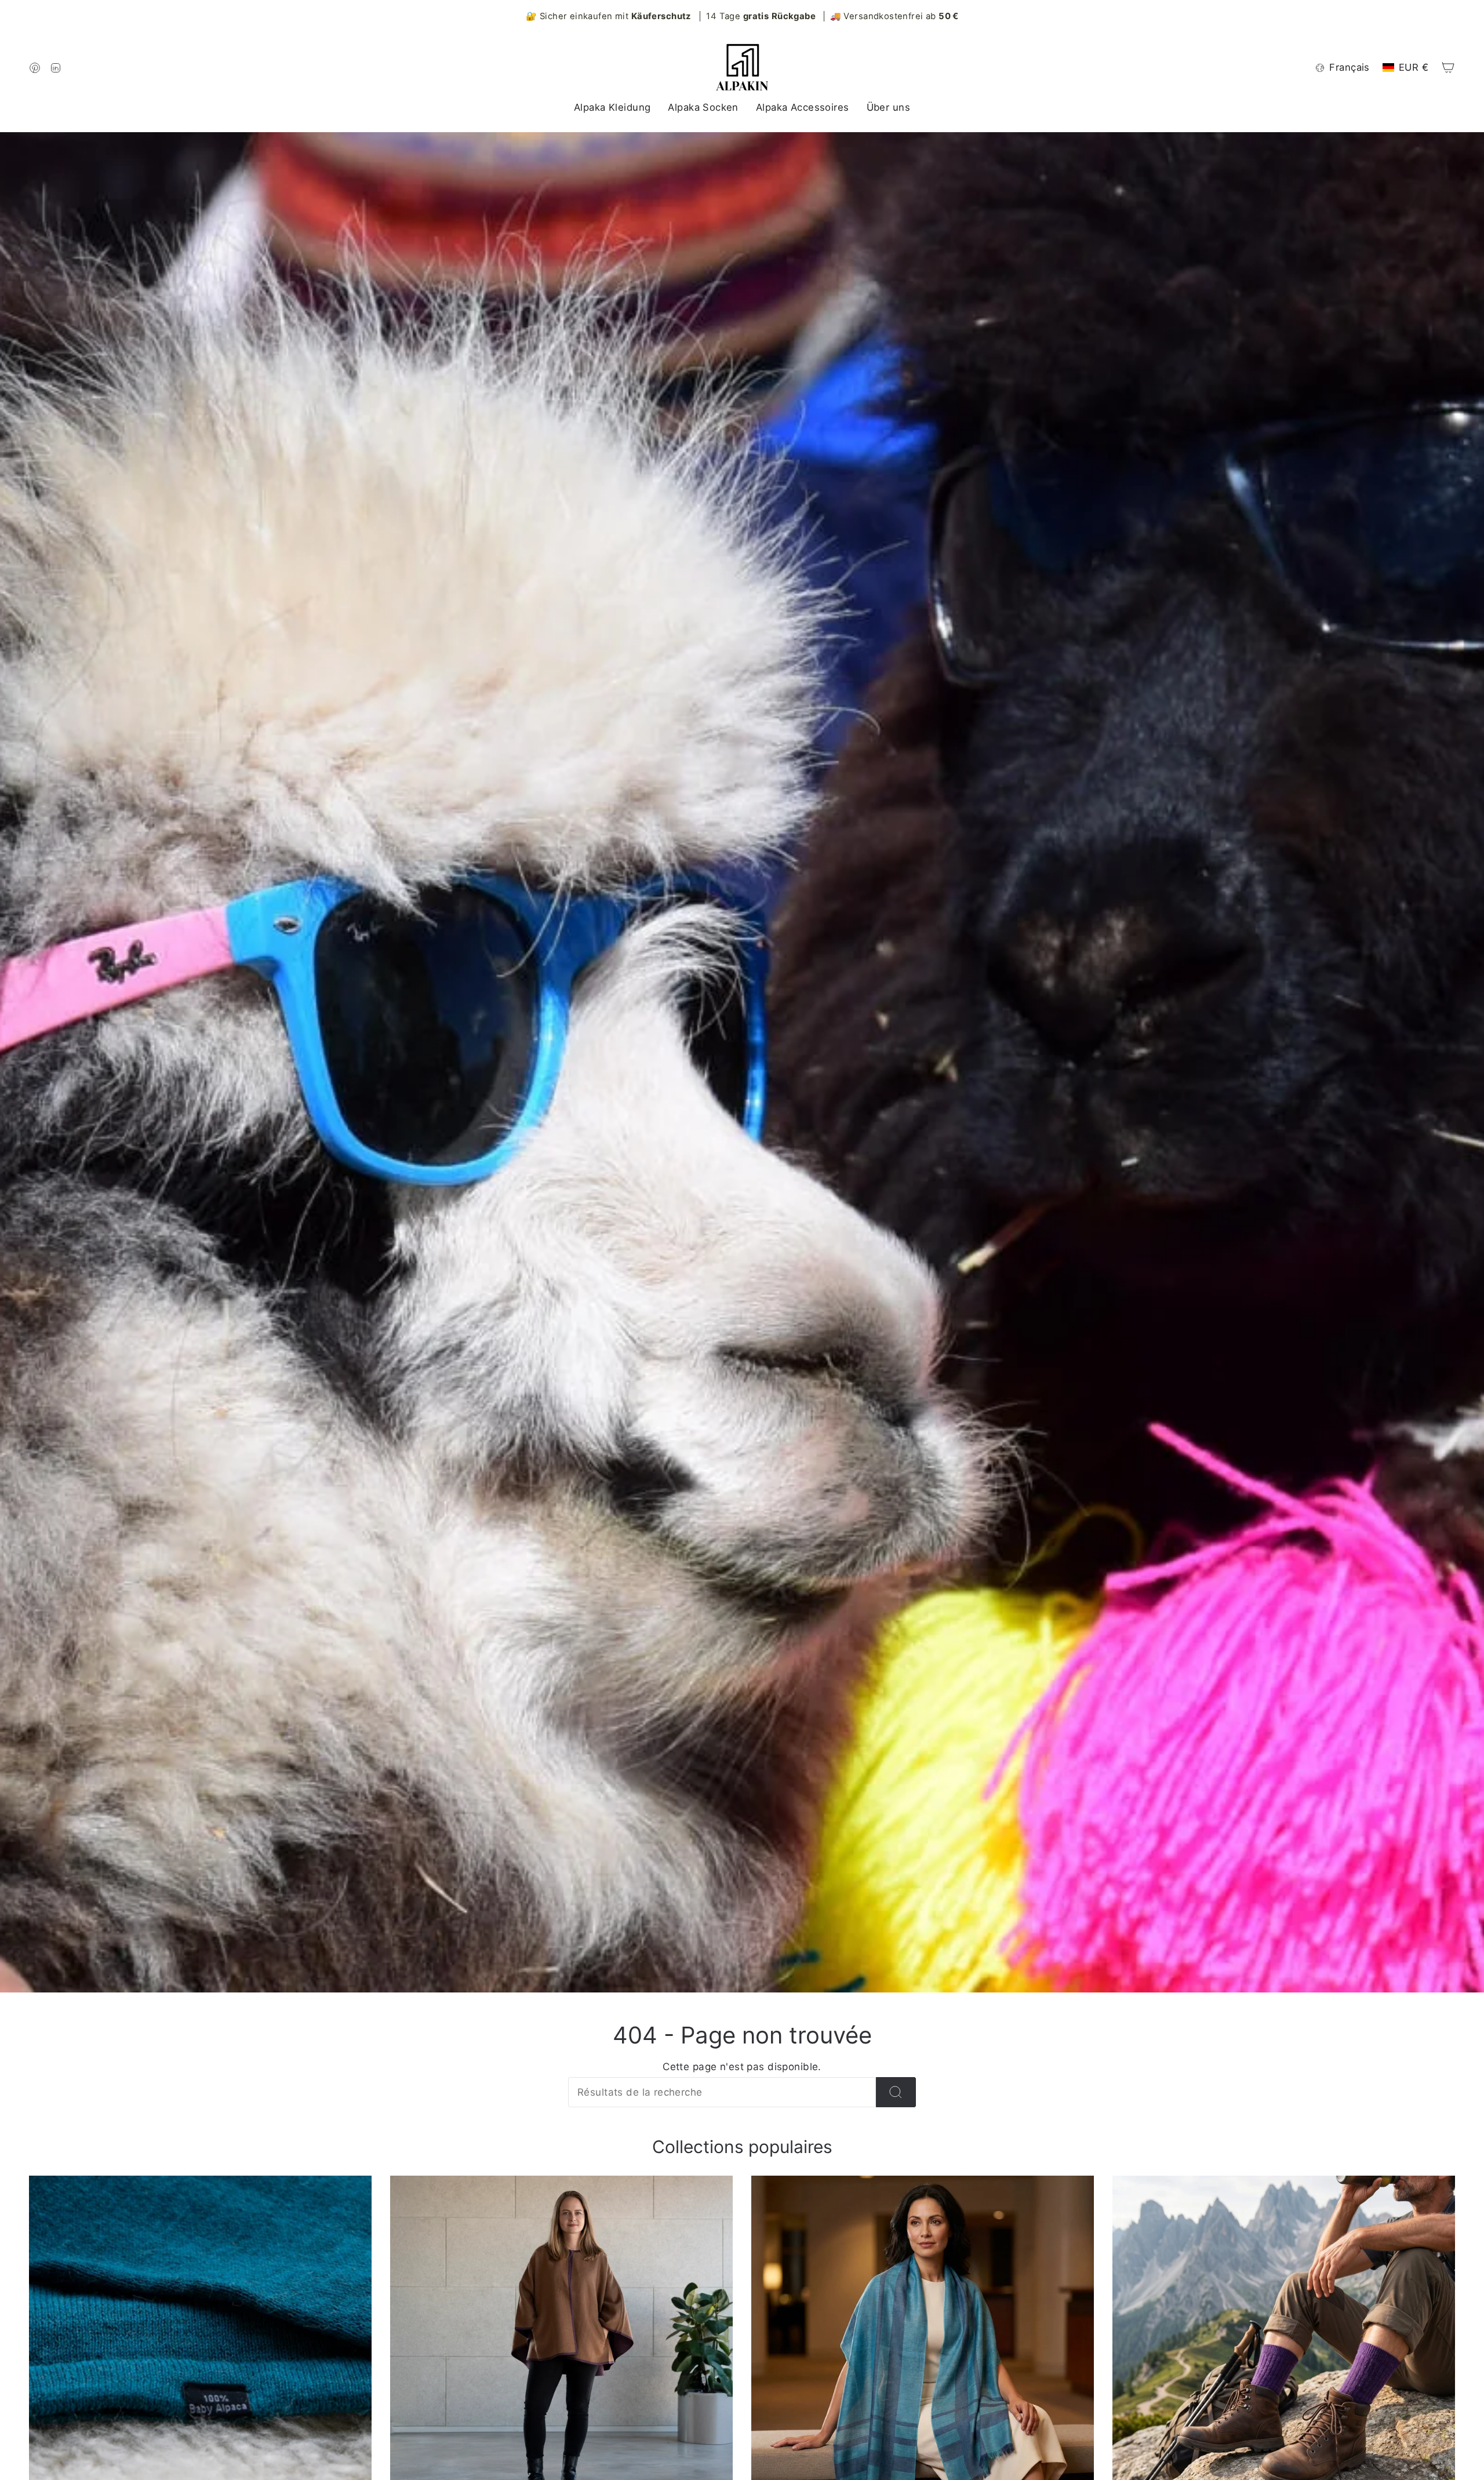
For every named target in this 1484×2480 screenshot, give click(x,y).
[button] (612, 108)
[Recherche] (896, 2092)
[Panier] (1448, 67)
